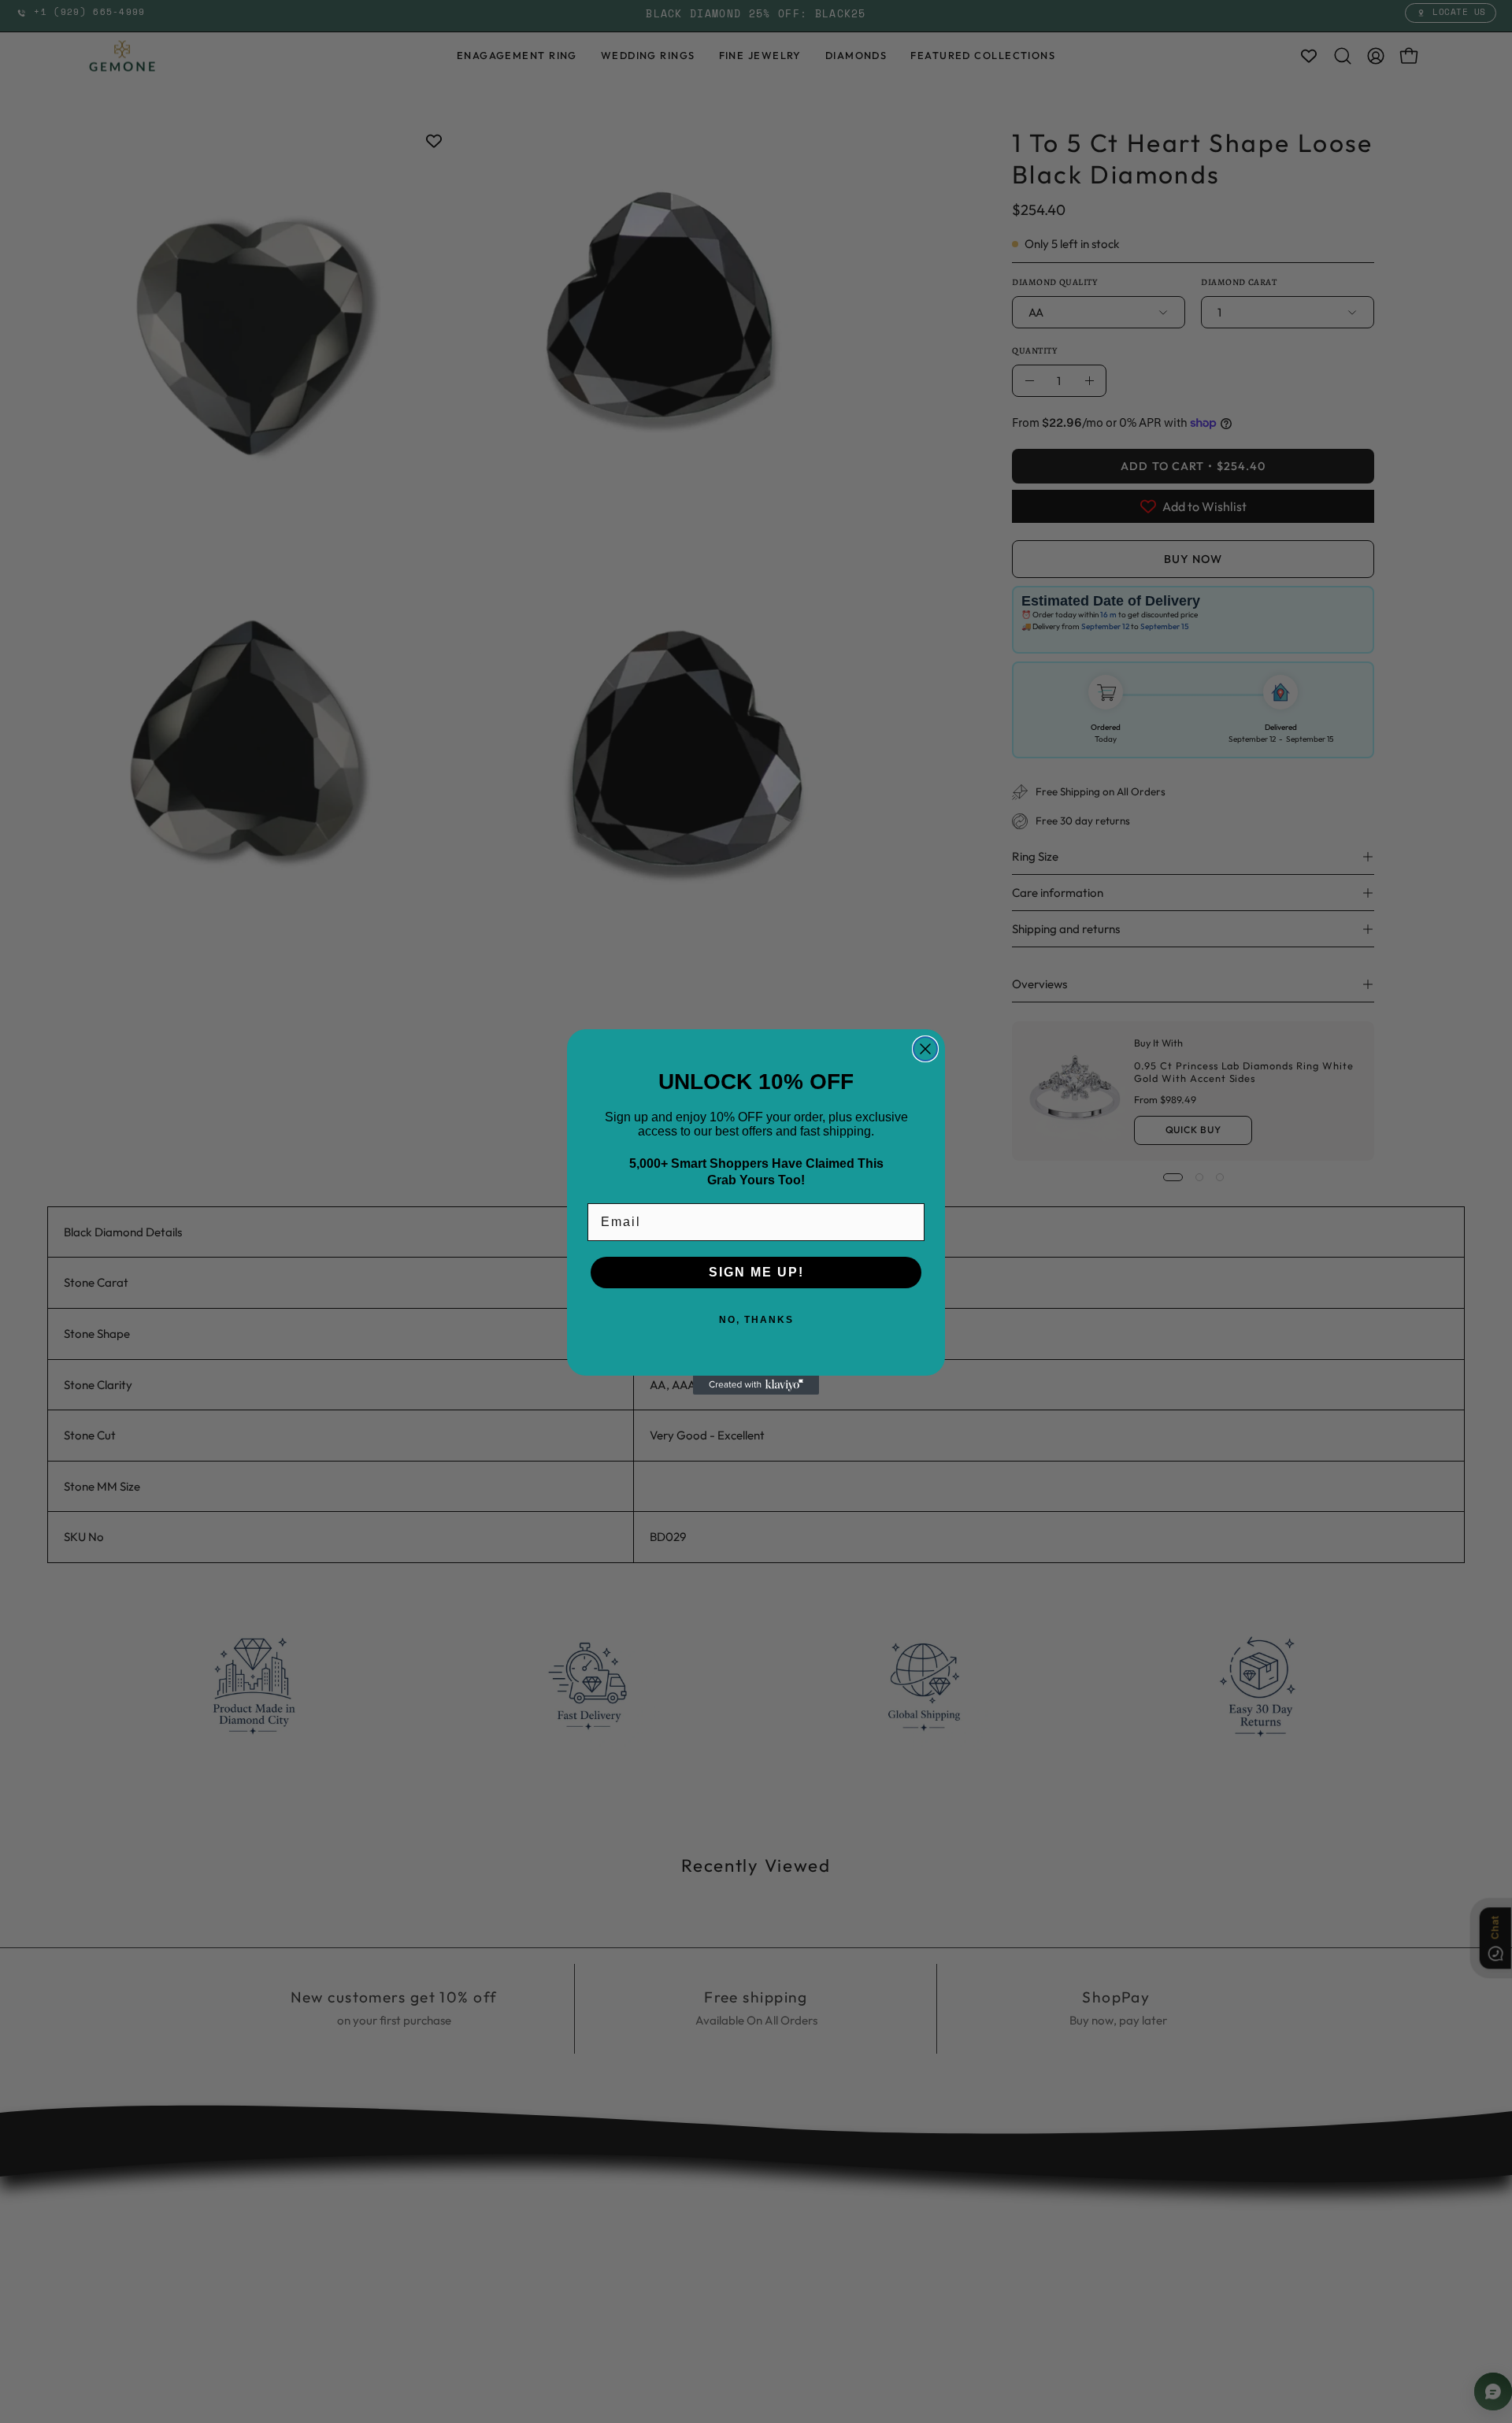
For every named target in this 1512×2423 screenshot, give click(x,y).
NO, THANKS (756, 1320)
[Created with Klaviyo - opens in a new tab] (756, 1385)
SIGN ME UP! (756, 1272)
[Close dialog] (925, 1049)
